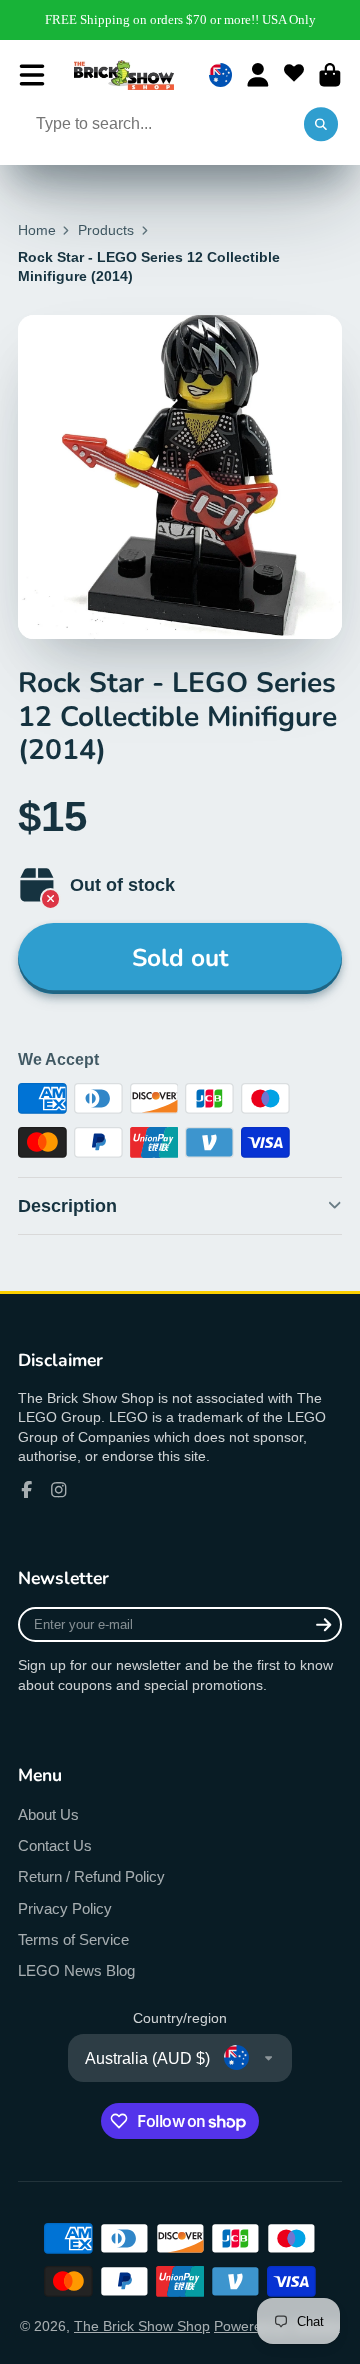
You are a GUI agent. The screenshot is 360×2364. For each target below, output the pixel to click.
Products (106, 230)
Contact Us (55, 1845)
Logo (124, 75)
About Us (48, 1814)
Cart (330, 75)
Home (37, 230)
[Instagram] (59, 1490)
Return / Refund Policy (91, 1876)
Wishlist (294, 75)
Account (258, 75)
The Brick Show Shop (142, 2326)
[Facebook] (27, 1490)
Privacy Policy (65, 1908)
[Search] (321, 125)
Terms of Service (73, 1939)
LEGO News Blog (76, 1970)
